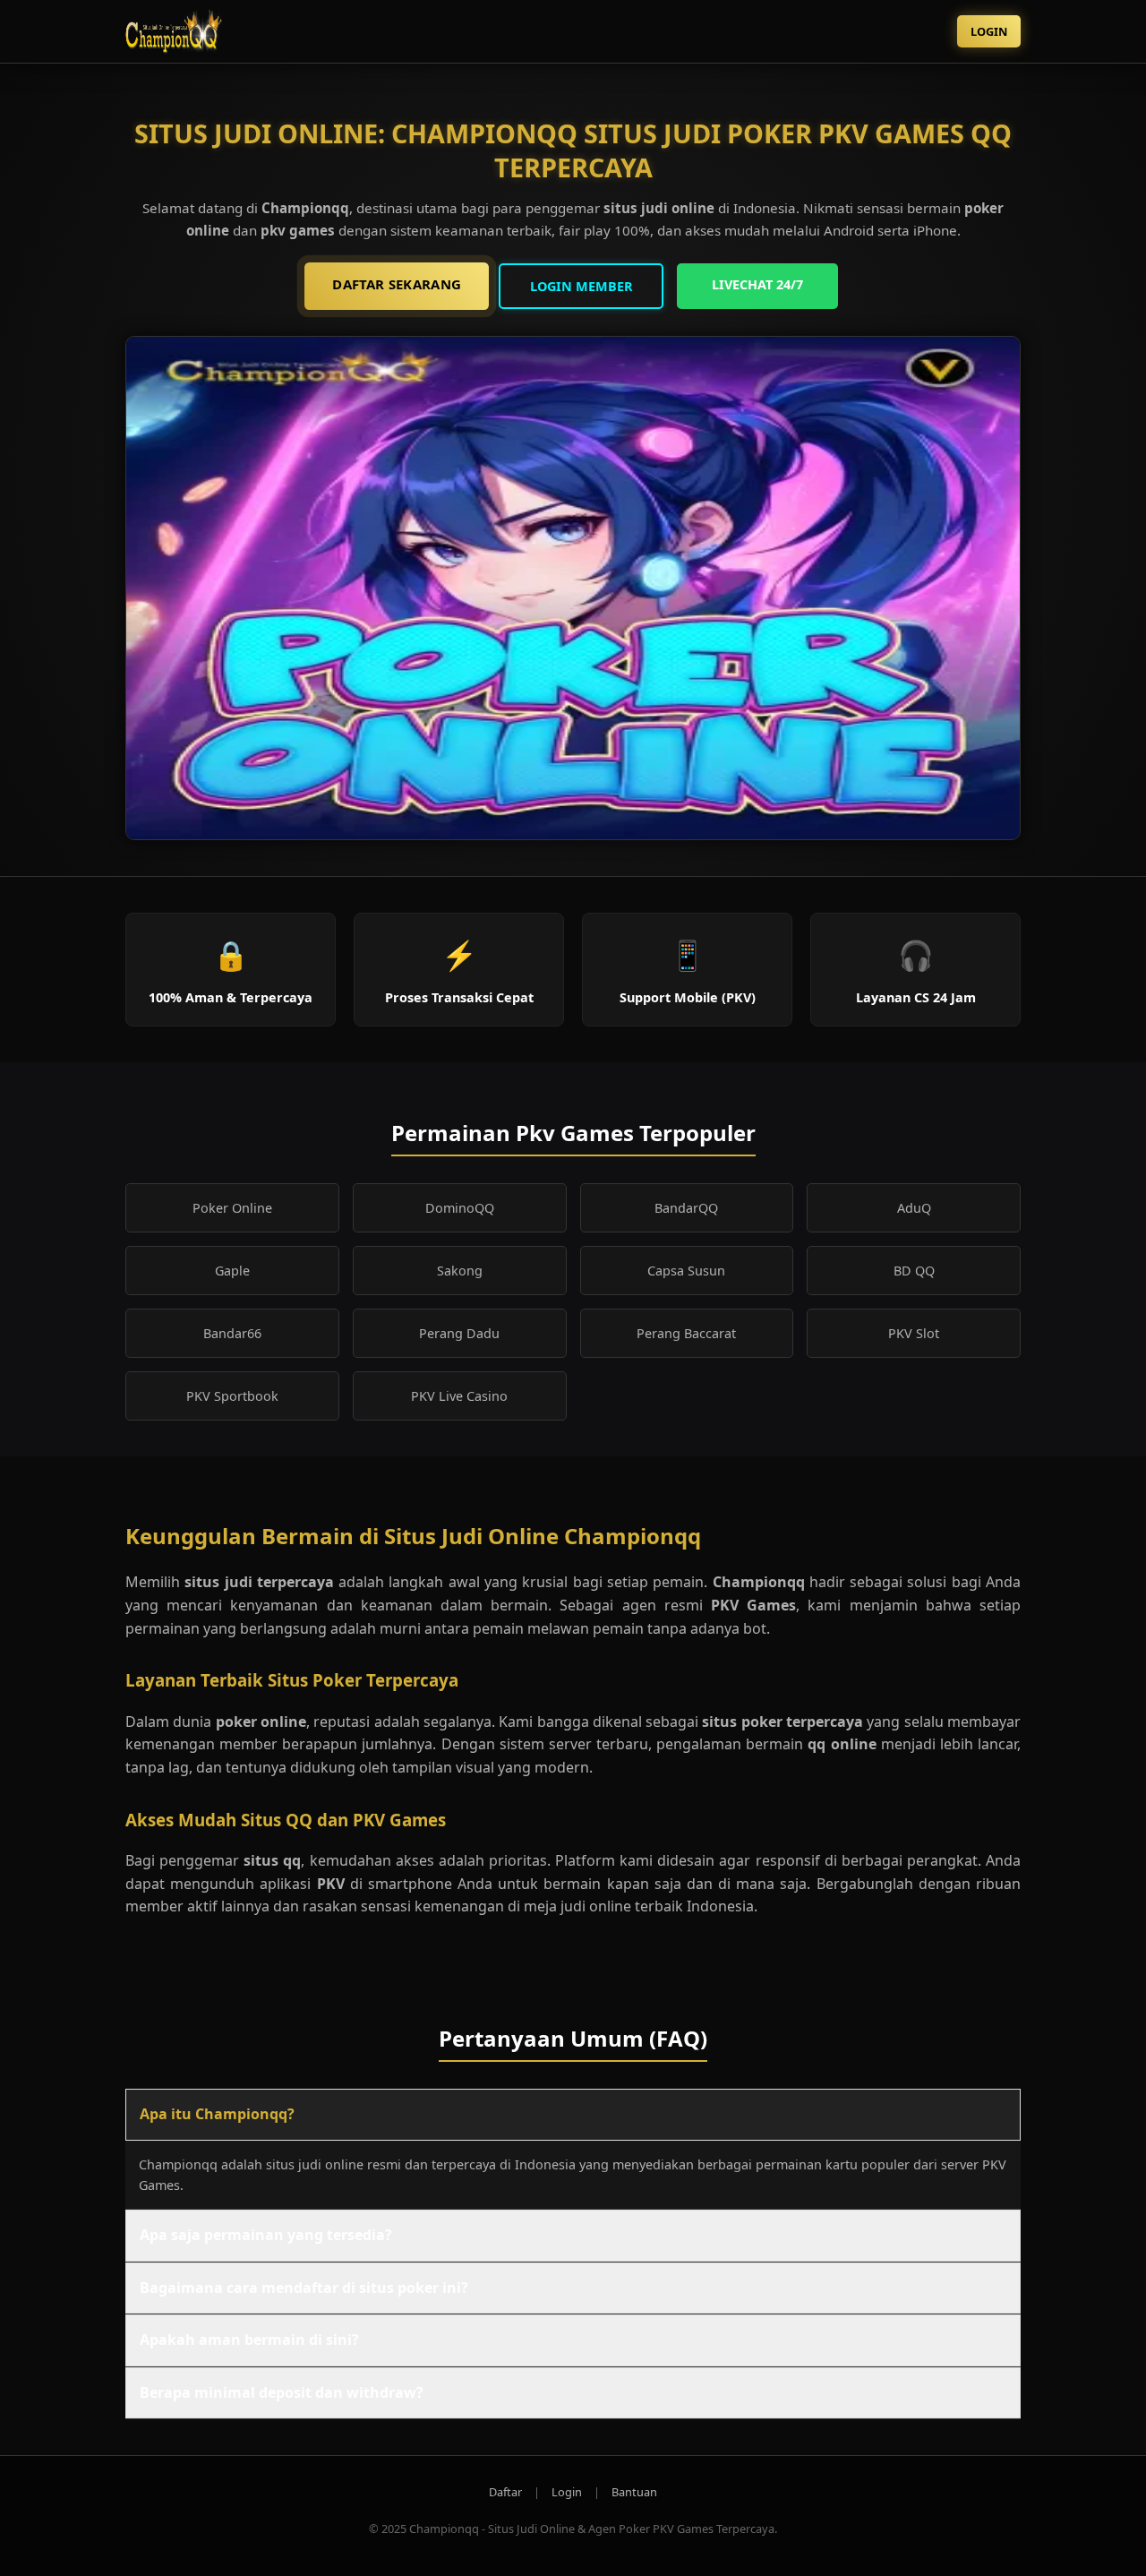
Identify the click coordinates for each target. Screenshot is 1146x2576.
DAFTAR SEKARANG (397, 284)
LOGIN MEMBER (582, 286)
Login (567, 2492)
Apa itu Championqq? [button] (217, 2114)
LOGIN (989, 31)
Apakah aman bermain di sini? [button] (249, 2340)
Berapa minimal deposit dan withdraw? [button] (282, 2392)
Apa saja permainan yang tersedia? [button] (266, 2235)
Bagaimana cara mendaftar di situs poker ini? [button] (304, 2288)
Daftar (505, 2492)
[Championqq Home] (206, 31)
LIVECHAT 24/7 (757, 284)
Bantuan (634, 2492)
